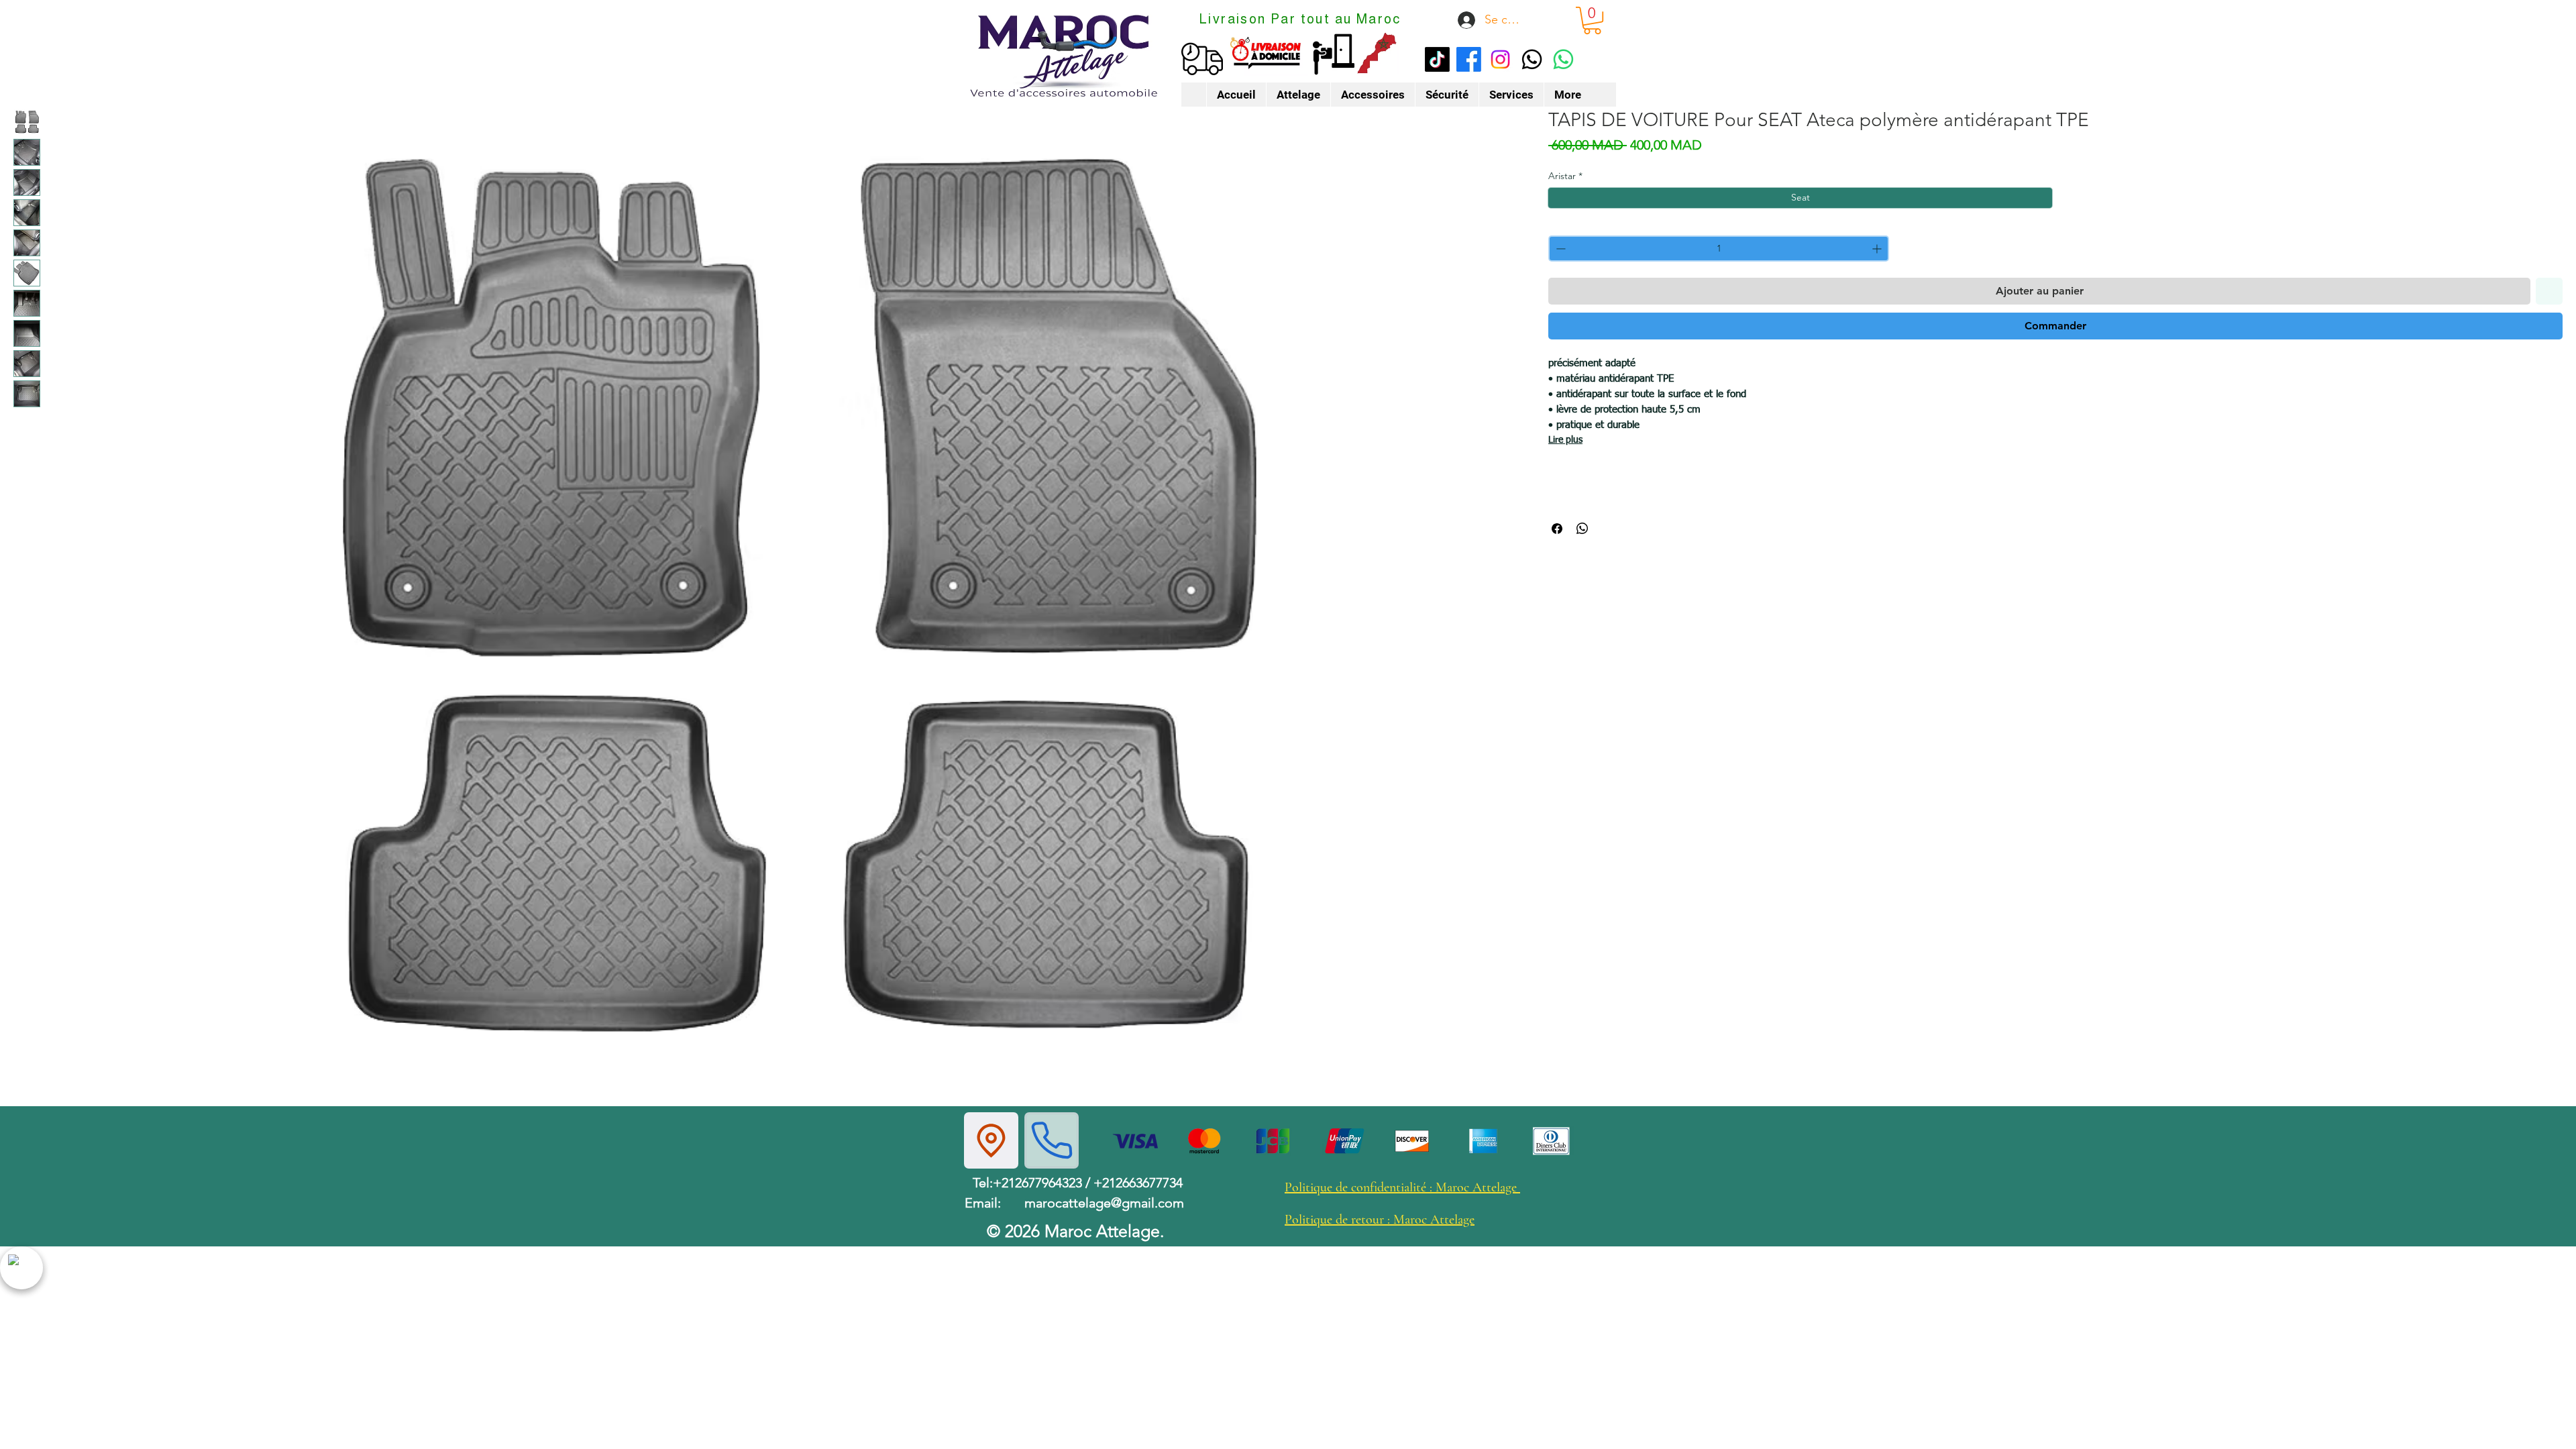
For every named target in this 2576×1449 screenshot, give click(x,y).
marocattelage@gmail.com (1104, 1203)
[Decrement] (1559, 249)
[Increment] (1878, 249)
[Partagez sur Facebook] (1557, 529)
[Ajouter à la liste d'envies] (2549, 291)
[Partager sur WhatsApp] (1582, 529)
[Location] (991, 1140)
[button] (1592, 20)
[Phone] (1052, 1140)
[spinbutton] (1719, 249)
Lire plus (1565, 440)
